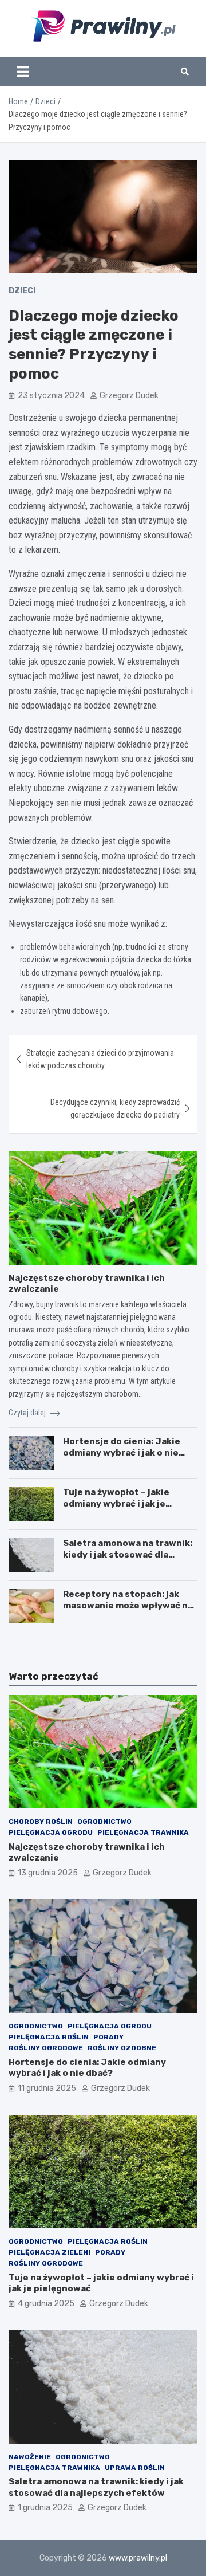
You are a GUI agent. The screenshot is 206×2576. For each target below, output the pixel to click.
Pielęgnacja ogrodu (51, 1832)
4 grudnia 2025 (46, 2304)
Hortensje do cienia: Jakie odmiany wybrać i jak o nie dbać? (122, 1452)
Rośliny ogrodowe (46, 2048)
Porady (108, 2037)
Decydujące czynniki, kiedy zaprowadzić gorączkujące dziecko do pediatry (115, 1108)
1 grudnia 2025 (45, 2508)
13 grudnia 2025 (48, 1873)
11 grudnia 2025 (47, 2088)
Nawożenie (30, 2457)
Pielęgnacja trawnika (143, 1832)
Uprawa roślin (135, 2468)
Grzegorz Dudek (129, 396)
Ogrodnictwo (104, 1822)
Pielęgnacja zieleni (49, 2252)
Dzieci (22, 291)
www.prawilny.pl (138, 2558)
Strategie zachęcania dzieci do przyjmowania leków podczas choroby (100, 1059)
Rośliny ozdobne (122, 2048)
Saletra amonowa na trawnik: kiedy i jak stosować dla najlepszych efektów (128, 1554)
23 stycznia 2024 (51, 396)
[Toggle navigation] (23, 72)
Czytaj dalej (28, 1413)
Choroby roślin (41, 1822)
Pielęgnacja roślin (49, 2037)
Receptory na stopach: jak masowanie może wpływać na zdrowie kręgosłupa (128, 1605)
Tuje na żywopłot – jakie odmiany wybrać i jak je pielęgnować (116, 1503)
